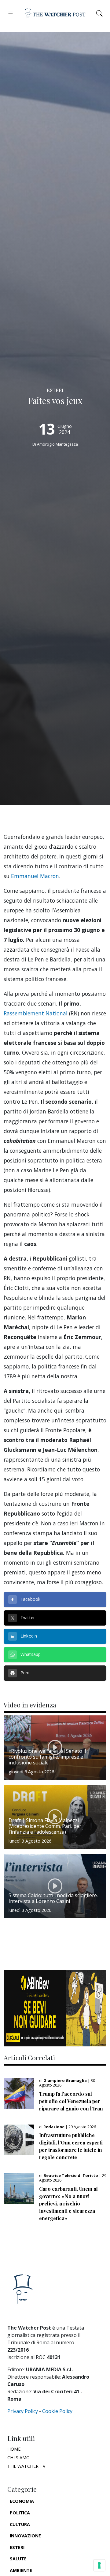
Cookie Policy (57, 2411)
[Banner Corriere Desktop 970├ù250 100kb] (55, 2008)
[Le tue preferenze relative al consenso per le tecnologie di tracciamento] (99, 2565)
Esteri (17, 2547)
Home (14, 2449)
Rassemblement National (36, 1013)
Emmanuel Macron (35, 876)
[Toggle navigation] (11, 13)
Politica (20, 2513)
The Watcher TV (26, 2466)
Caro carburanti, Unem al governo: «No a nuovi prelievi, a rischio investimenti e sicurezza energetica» (68, 2203)
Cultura (20, 2524)
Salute (18, 2559)
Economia (22, 2501)
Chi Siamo (18, 2458)
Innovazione (25, 2536)
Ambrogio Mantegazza (57, 444)
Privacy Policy (23, 2411)
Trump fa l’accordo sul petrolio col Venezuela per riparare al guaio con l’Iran (71, 2101)
